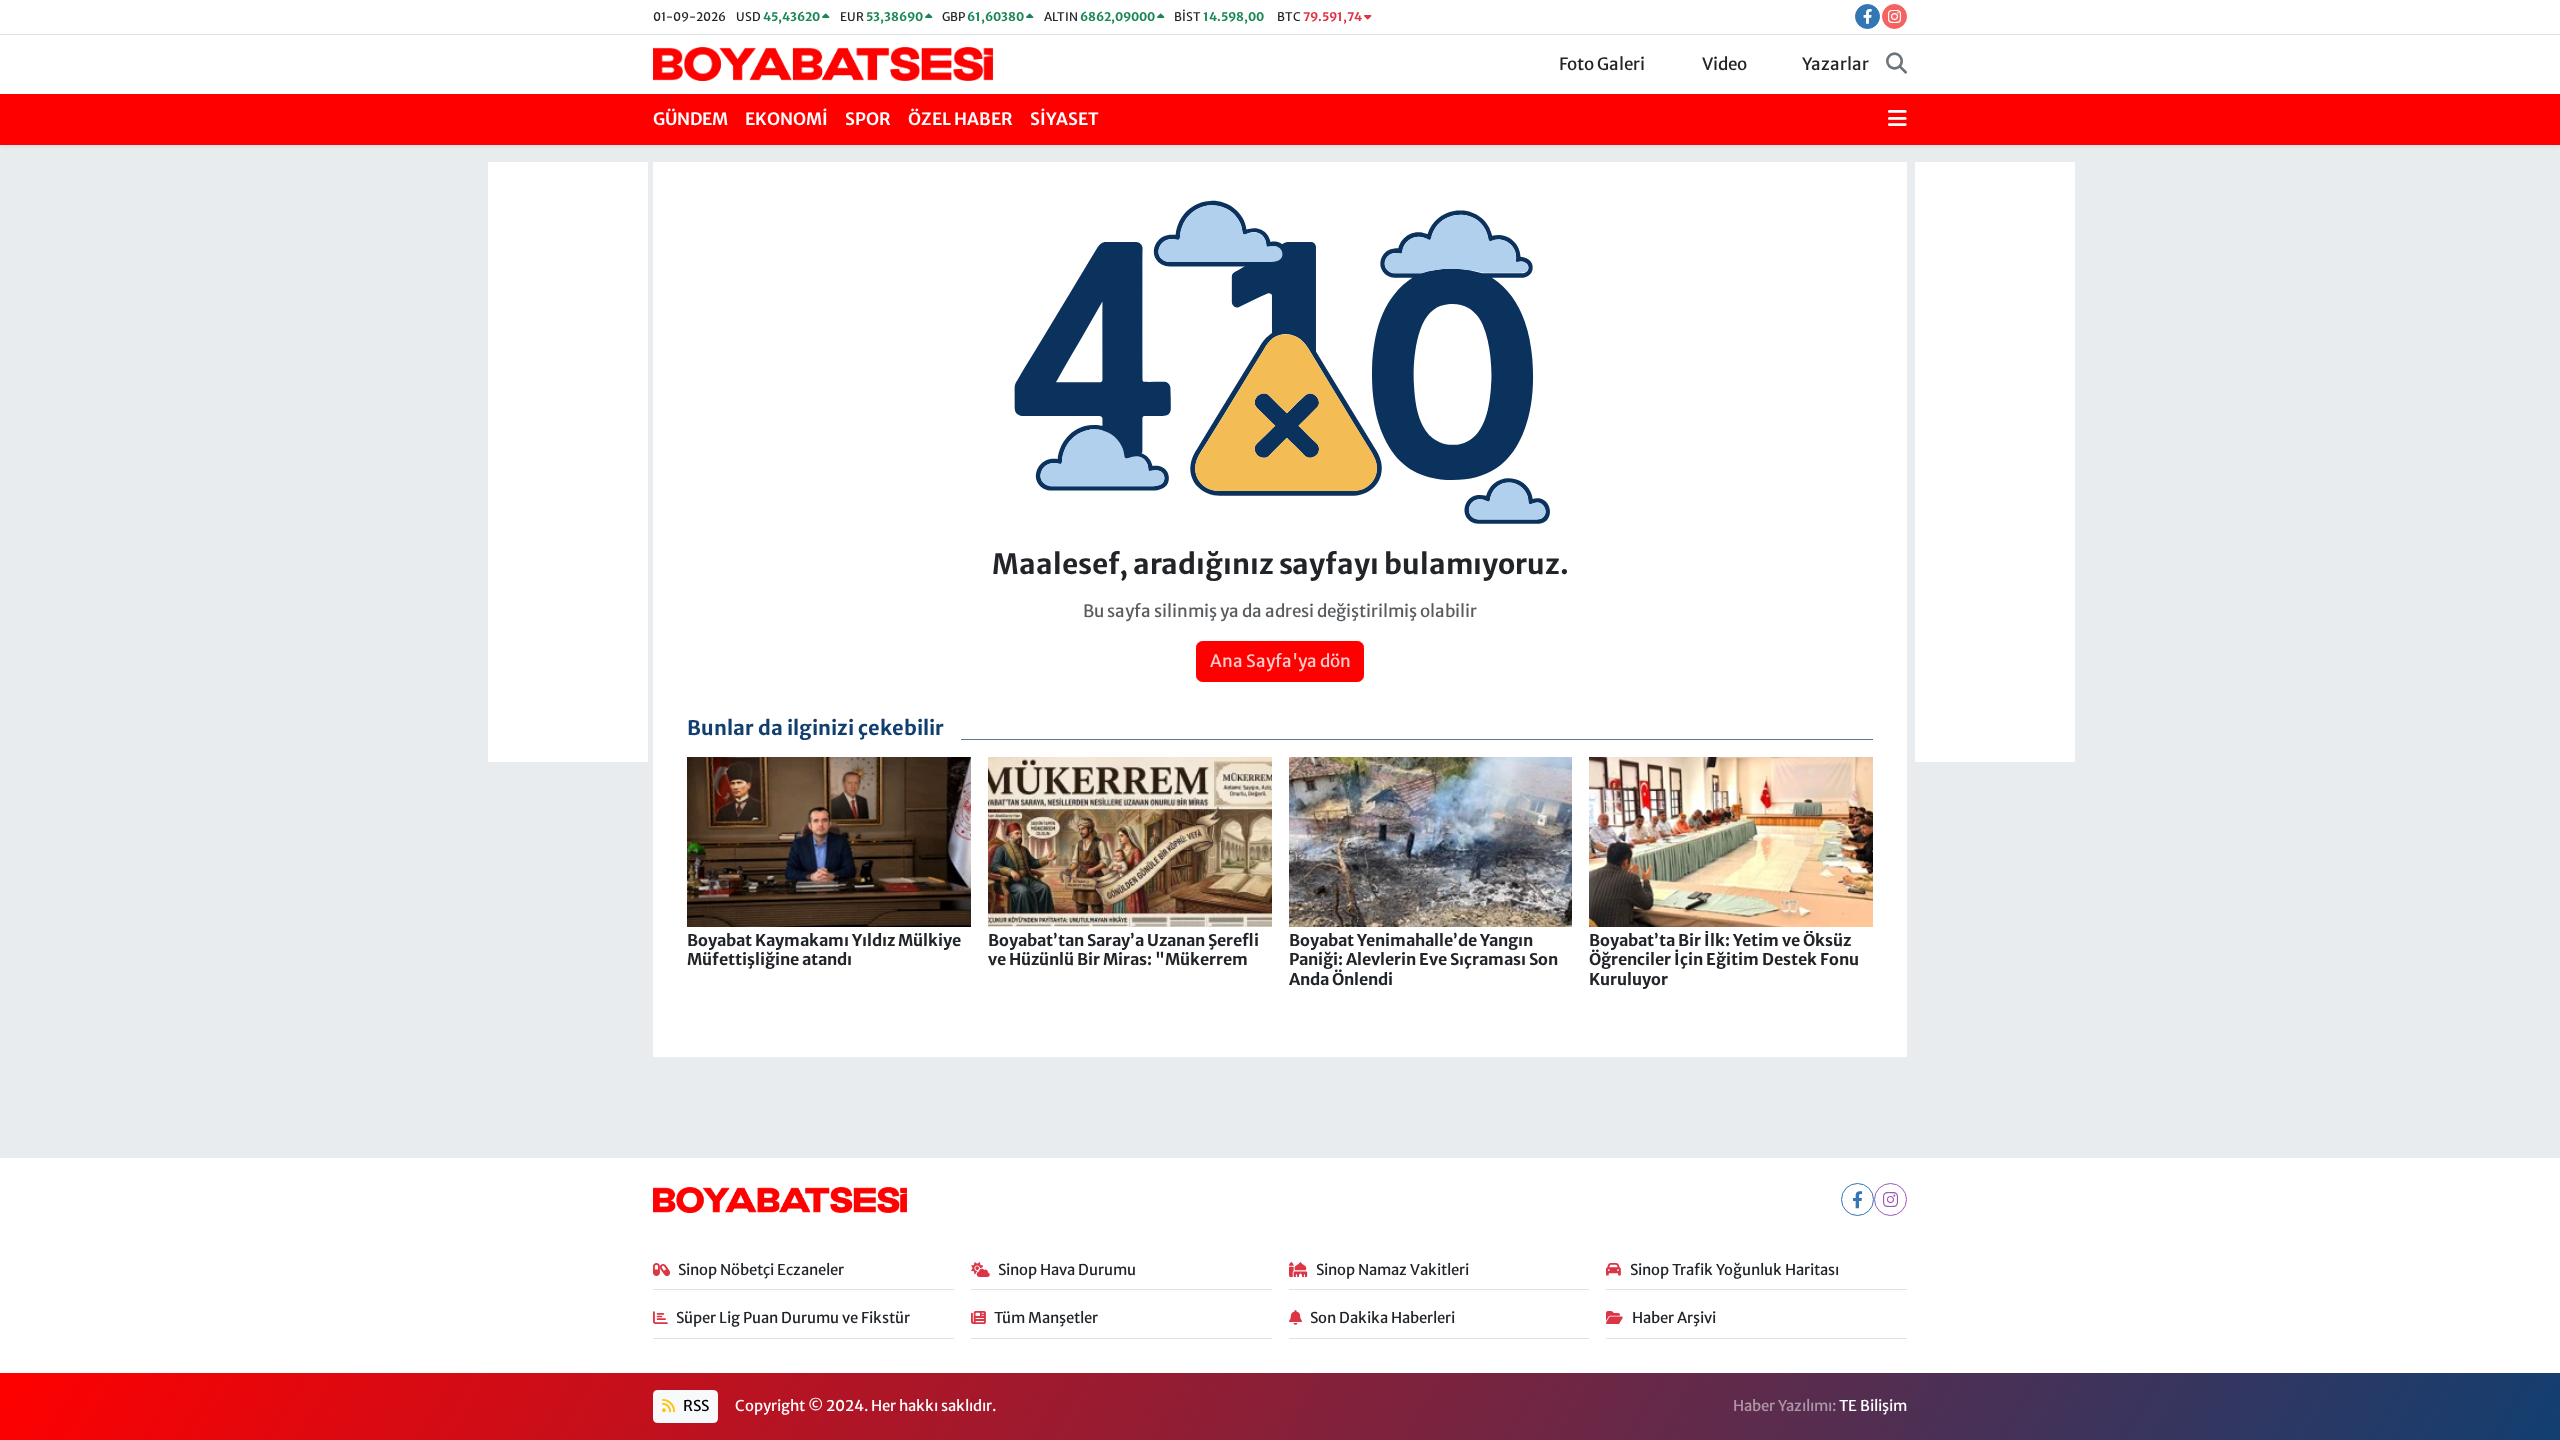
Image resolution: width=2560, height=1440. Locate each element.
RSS (694, 1405)
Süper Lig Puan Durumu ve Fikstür (793, 1317)
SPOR (868, 119)
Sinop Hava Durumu (1067, 1269)
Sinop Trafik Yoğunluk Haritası (1734, 1269)
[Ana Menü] (1897, 120)
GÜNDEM (690, 119)
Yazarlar (1835, 64)
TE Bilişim (1873, 1405)
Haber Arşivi (1674, 1317)
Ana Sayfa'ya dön (1280, 661)
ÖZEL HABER (960, 119)
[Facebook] (1857, 1199)
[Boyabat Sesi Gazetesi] (823, 63)
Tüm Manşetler (1046, 1317)
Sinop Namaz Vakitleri (1392, 1269)
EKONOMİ (786, 119)
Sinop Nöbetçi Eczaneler (761, 1269)
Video (1724, 64)
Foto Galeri (1602, 64)
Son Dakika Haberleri (1382, 1317)
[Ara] (1896, 65)
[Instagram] (1890, 1199)
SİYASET (1064, 119)
